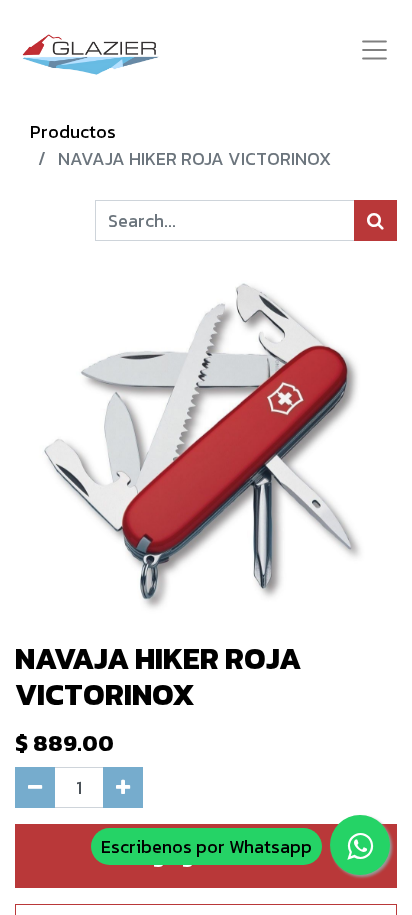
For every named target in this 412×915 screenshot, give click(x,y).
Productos (73, 131)
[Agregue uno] (123, 787)
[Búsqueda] (375, 220)
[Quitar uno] (35, 787)
